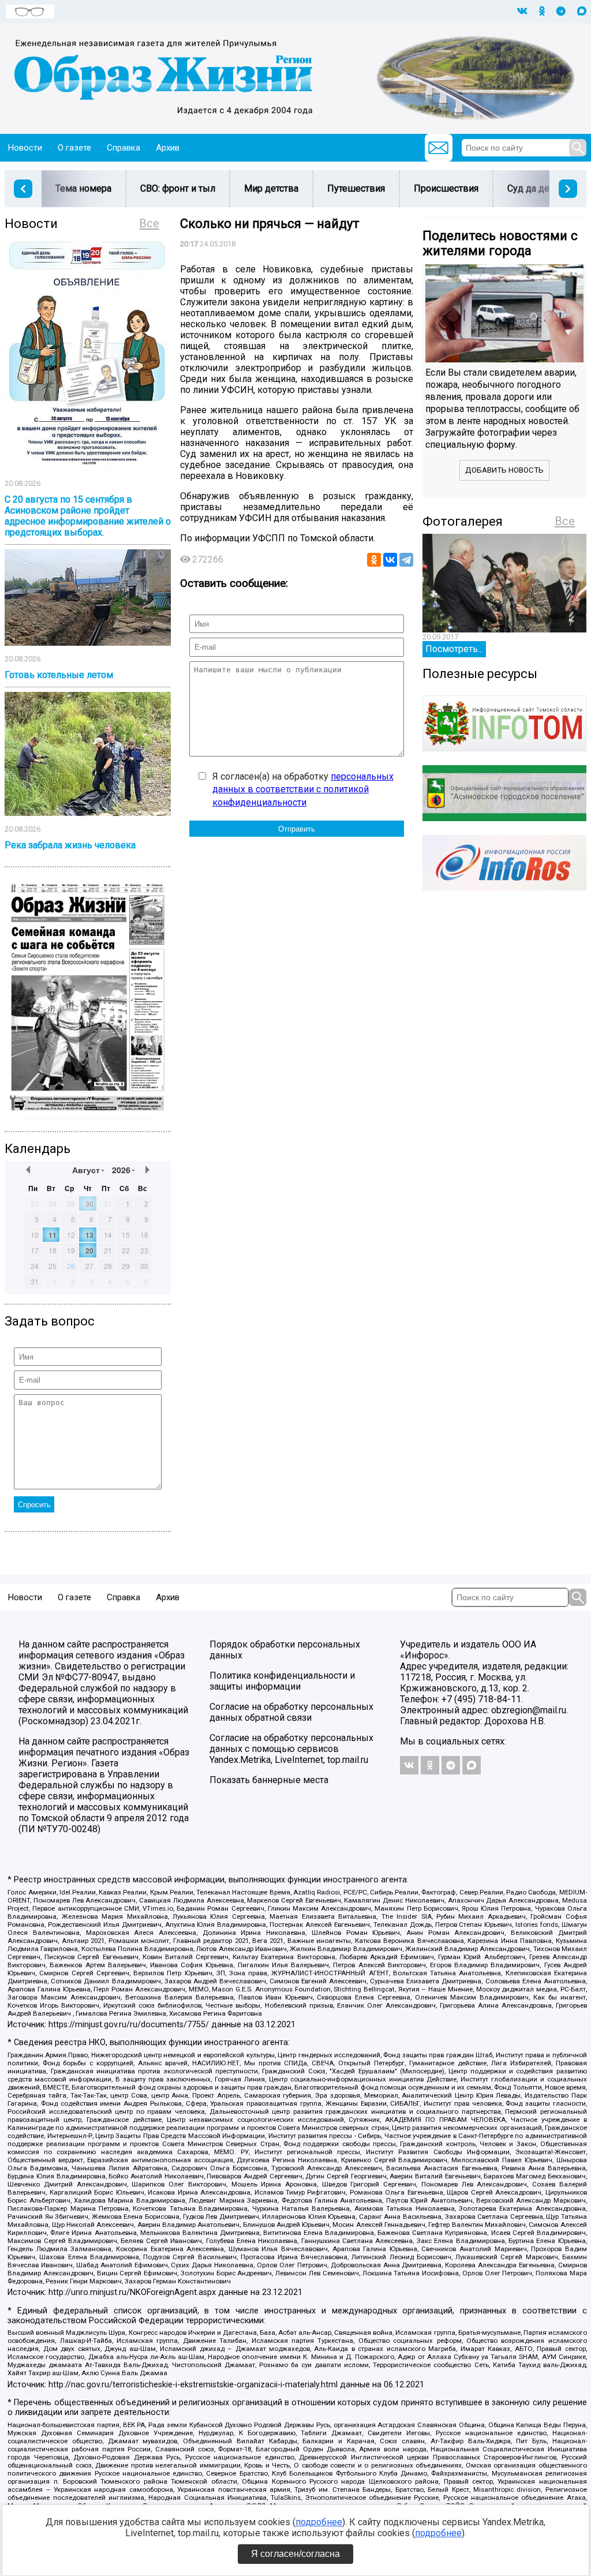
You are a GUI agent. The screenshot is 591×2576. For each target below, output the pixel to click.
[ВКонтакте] (390, 560)
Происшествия (446, 188)
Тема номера (83, 188)
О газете (74, 148)
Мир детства (271, 188)
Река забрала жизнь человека (70, 845)
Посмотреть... (454, 649)
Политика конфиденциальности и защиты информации (282, 1681)
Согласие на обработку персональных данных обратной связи (291, 1712)
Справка (124, 148)
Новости (25, 148)
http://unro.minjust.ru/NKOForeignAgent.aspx (132, 2292)
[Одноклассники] (374, 560)
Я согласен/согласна (295, 2554)
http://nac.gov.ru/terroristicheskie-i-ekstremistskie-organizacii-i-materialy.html (193, 2385)
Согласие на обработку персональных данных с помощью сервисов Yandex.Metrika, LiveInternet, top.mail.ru (291, 1749)
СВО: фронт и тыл (178, 188)
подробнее (319, 2522)
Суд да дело (534, 188)
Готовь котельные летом (59, 675)
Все (149, 223)
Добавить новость (504, 470)
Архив (168, 148)
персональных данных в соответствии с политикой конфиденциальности (303, 789)
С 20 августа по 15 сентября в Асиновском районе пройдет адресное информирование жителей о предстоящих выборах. (88, 516)
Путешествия (356, 188)
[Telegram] (406, 560)
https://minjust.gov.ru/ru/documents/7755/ (129, 2025)
